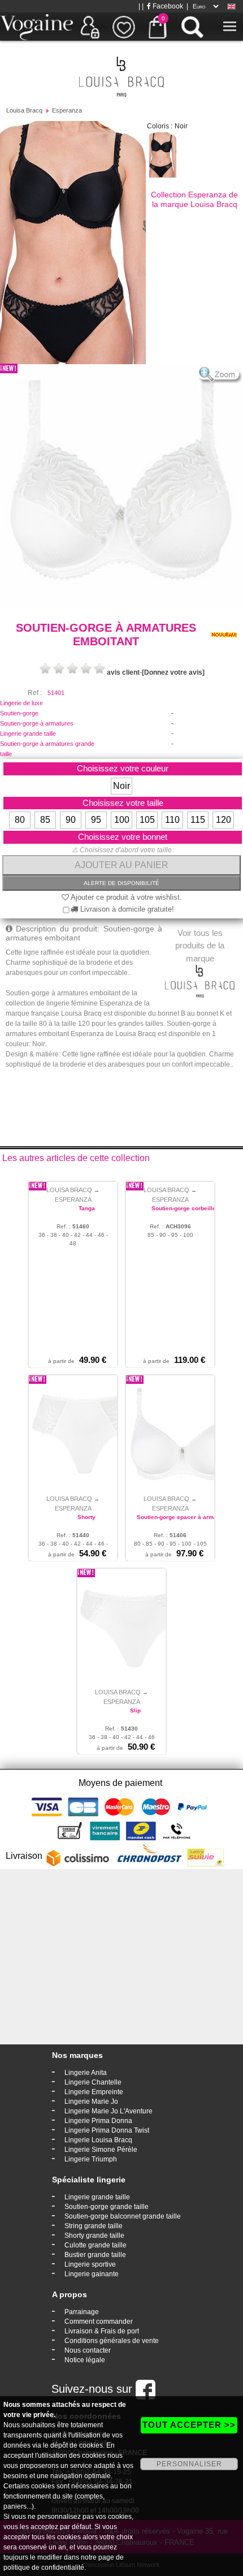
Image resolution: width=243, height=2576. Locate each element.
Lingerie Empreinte (94, 2092)
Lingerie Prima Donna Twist (107, 2130)
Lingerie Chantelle (93, 2082)
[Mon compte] (90, 27)
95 (96, 820)
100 (122, 820)
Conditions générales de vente (112, 2341)
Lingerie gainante (92, 2274)
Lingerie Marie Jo (91, 2102)
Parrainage (82, 2312)
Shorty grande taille (94, 2236)
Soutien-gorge (19, 713)
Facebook (167, 6)
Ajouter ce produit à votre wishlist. (125, 897)
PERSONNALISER (189, 2464)
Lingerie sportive (90, 2264)
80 (20, 820)
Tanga (87, 1208)
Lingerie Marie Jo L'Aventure (109, 2111)
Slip (135, 1710)
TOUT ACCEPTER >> (189, 2425)
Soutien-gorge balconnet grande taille (123, 2216)
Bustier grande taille (95, 2255)
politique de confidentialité (44, 2568)
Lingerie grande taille (28, 733)
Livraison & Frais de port (102, 2331)
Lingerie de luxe (21, 703)
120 (224, 820)
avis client (123, 672)
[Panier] (158, 27)
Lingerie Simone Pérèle (101, 2150)
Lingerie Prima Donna (98, 2121)
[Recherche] (192, 27)
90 (71, 820)
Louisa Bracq (24, 110)
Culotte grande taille (96, 2245)
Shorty (86, 1517)
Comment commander (99, 2322)
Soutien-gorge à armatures (37, 723)
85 (45, 820)
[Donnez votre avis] (173, 672)
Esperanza (67, 110)
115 (198, 820)
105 (147, 820)
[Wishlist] (124, 27)
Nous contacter (88, 2350)
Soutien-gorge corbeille (184, 1208)
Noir (121, 786)
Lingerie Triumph (91, 2159)
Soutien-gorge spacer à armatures (184, 1517)
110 (172, 820)
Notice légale (85, 2360)
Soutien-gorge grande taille (107, 2207)
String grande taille (94, 2226)
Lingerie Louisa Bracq (98, 2140)
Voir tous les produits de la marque (200, 946)
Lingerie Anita (86, 2073)
